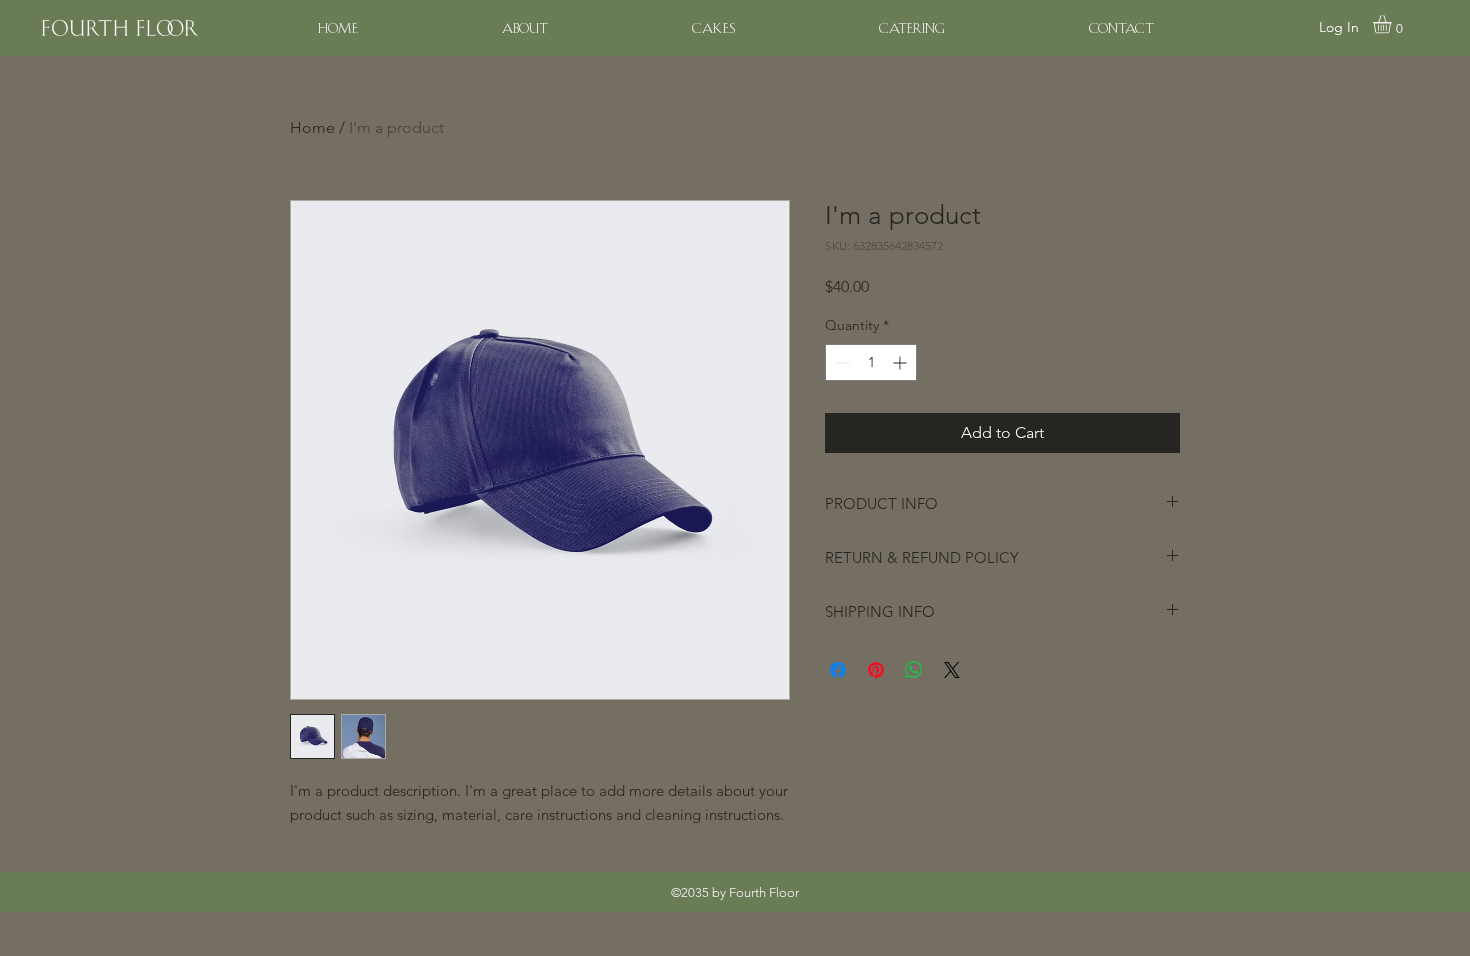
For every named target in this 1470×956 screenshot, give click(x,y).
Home (312, 127)
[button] (1393, 24)
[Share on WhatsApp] (914, 670)
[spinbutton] (871, 362)
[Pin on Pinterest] (876, 670)
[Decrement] (840, 362)
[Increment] (901, 362)
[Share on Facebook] (838, 670)
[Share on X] (952, 670)
